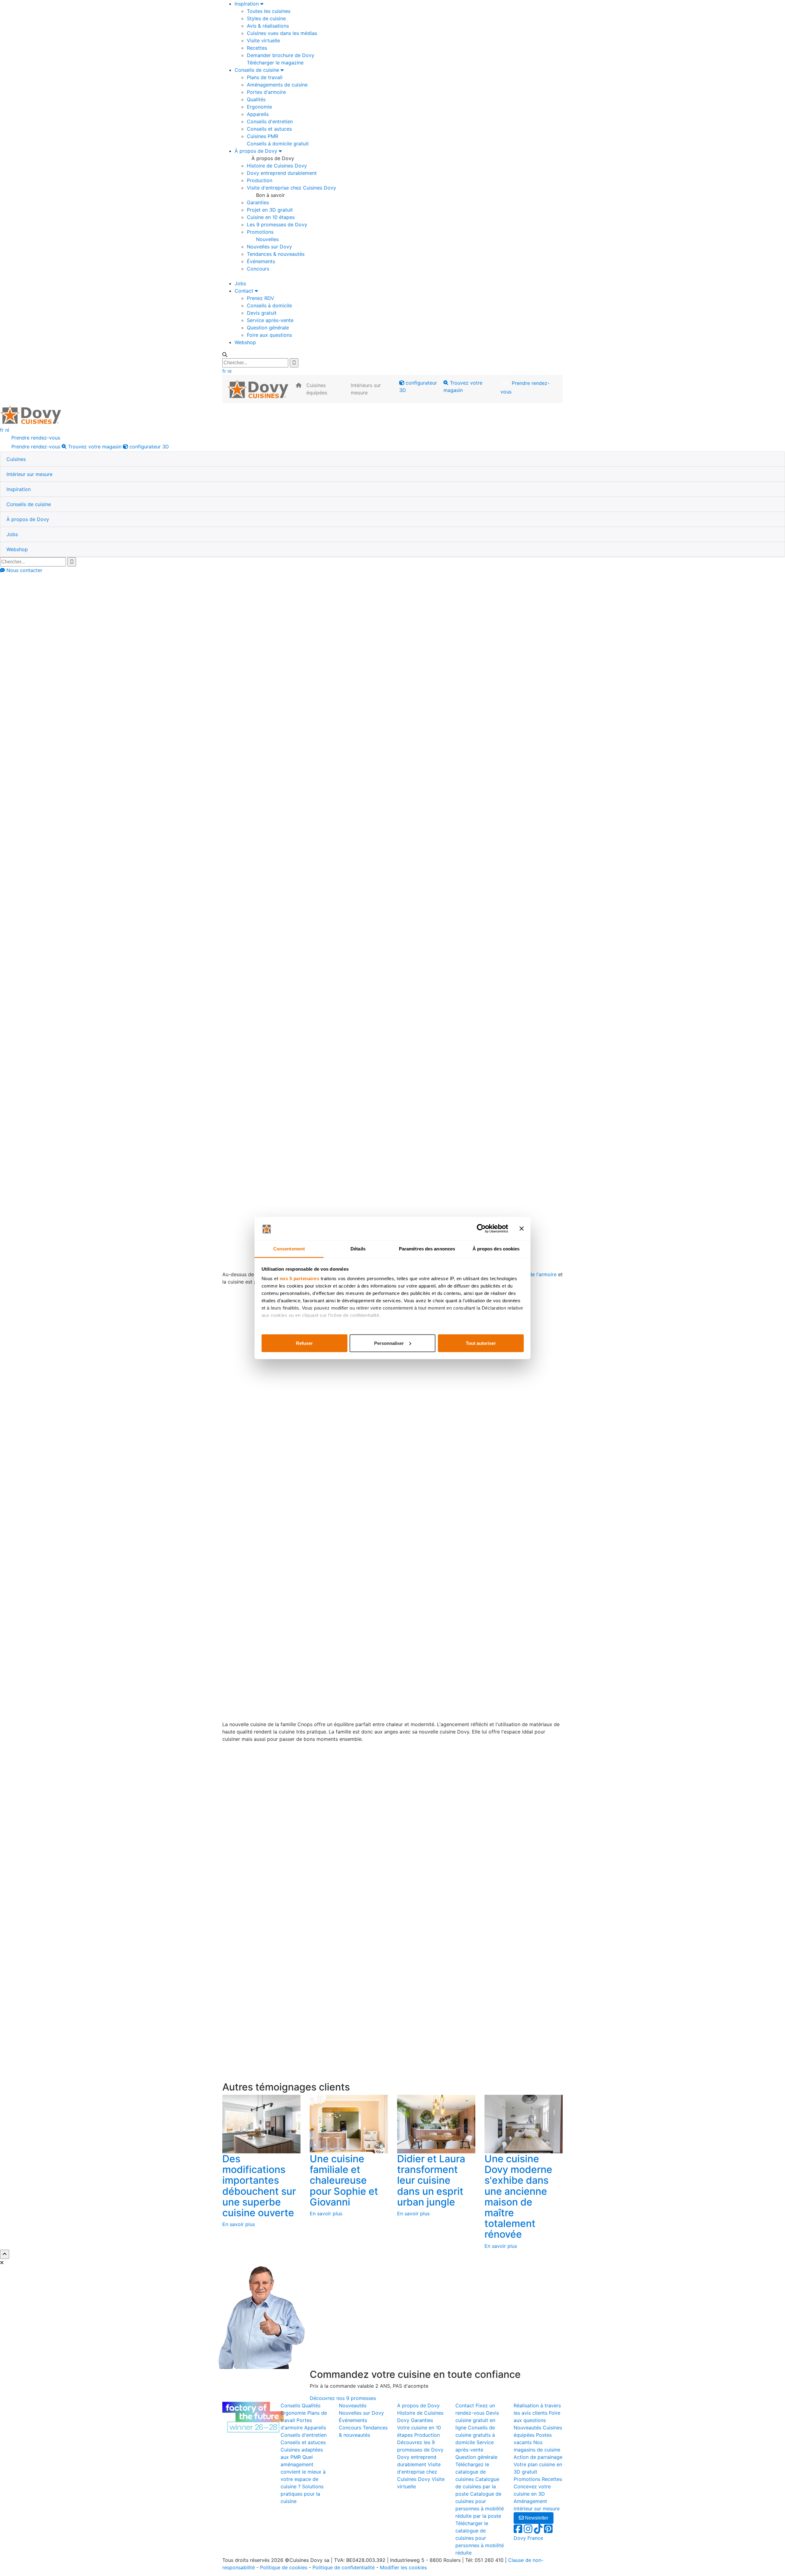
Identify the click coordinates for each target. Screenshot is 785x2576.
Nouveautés (353, 2405)
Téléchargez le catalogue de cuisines (472, 2472)
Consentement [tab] (289, 1249)
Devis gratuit (262, 313)
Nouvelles (267, 239)
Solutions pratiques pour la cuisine (302, 2494)
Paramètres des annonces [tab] (427, 1249)
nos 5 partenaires (300, 1278)
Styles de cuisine (266, 18)
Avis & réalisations (268, 26)
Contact (245, 291)
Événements (261, 261)
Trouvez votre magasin (463, 386)
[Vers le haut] (5, 2254)
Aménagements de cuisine (277, 85)
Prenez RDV (260, 298)
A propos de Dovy (418, 2405)
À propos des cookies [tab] (496, 1249)
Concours (258, 269)
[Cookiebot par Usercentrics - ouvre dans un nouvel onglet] (481, 1229)
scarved (560, 734)
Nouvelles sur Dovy (269, 247)
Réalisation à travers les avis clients (280, 616)
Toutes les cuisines (269, 11)
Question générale (268, 328)
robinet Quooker (300, 1193)
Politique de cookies (284, 2567)
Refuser (304, 1343)
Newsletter (536, 2518)
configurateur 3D (418, 386)
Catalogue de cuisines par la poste (477, 2486)
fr (224, 371)
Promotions (260, 232)
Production (260, 180)
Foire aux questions (269, 335)
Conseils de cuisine (258, 70)
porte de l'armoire (536, 1274)
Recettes (257, 48)
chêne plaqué (510, 727)
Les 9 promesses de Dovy (277, 225)
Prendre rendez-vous (525, 387)
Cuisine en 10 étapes (271, 217)
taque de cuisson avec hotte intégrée (520, 1536)
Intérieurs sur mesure (366, 389)
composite (512, 1521)
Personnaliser (389, 1343)
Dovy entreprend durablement (282, 173)
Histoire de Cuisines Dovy (277, 166)
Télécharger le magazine (275, 63)
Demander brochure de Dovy (281, 55)
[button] (16, 459)
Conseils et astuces (269, 129)
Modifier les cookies (403, 2567)
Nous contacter (24, 570)
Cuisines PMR (262, 136)
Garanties (258, 202)
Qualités (256, 99)
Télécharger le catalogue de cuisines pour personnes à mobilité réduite (480, 2538)
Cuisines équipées (317, 389)
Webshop (245, 342)
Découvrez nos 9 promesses (343, 2398)
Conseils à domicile (269, 305)
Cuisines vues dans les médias (282, 33)
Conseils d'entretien (270, 121)
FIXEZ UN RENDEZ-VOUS (515, 2050)
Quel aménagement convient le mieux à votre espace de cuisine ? (303, 2472)
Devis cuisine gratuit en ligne (477, 2420)
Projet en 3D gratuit (270, 210)
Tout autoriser (481, 1343)
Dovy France (528, 2538)
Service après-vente (270, 320)
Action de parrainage (538, 2457)
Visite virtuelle (263, 40)
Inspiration (247, 4)
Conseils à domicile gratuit (278, 144)
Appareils (258, 114)
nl (230, 371)
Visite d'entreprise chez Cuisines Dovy (291, 188)
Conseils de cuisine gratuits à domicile (475, 2435)
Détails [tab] (358, 1249)
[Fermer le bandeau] (522, 1229)
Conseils (290, 2405)
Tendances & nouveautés (276, 254)
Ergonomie (259, 107)
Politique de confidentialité (344, 2567)
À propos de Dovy (257, 151)
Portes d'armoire (266, 92)
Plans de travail (265, 77)
